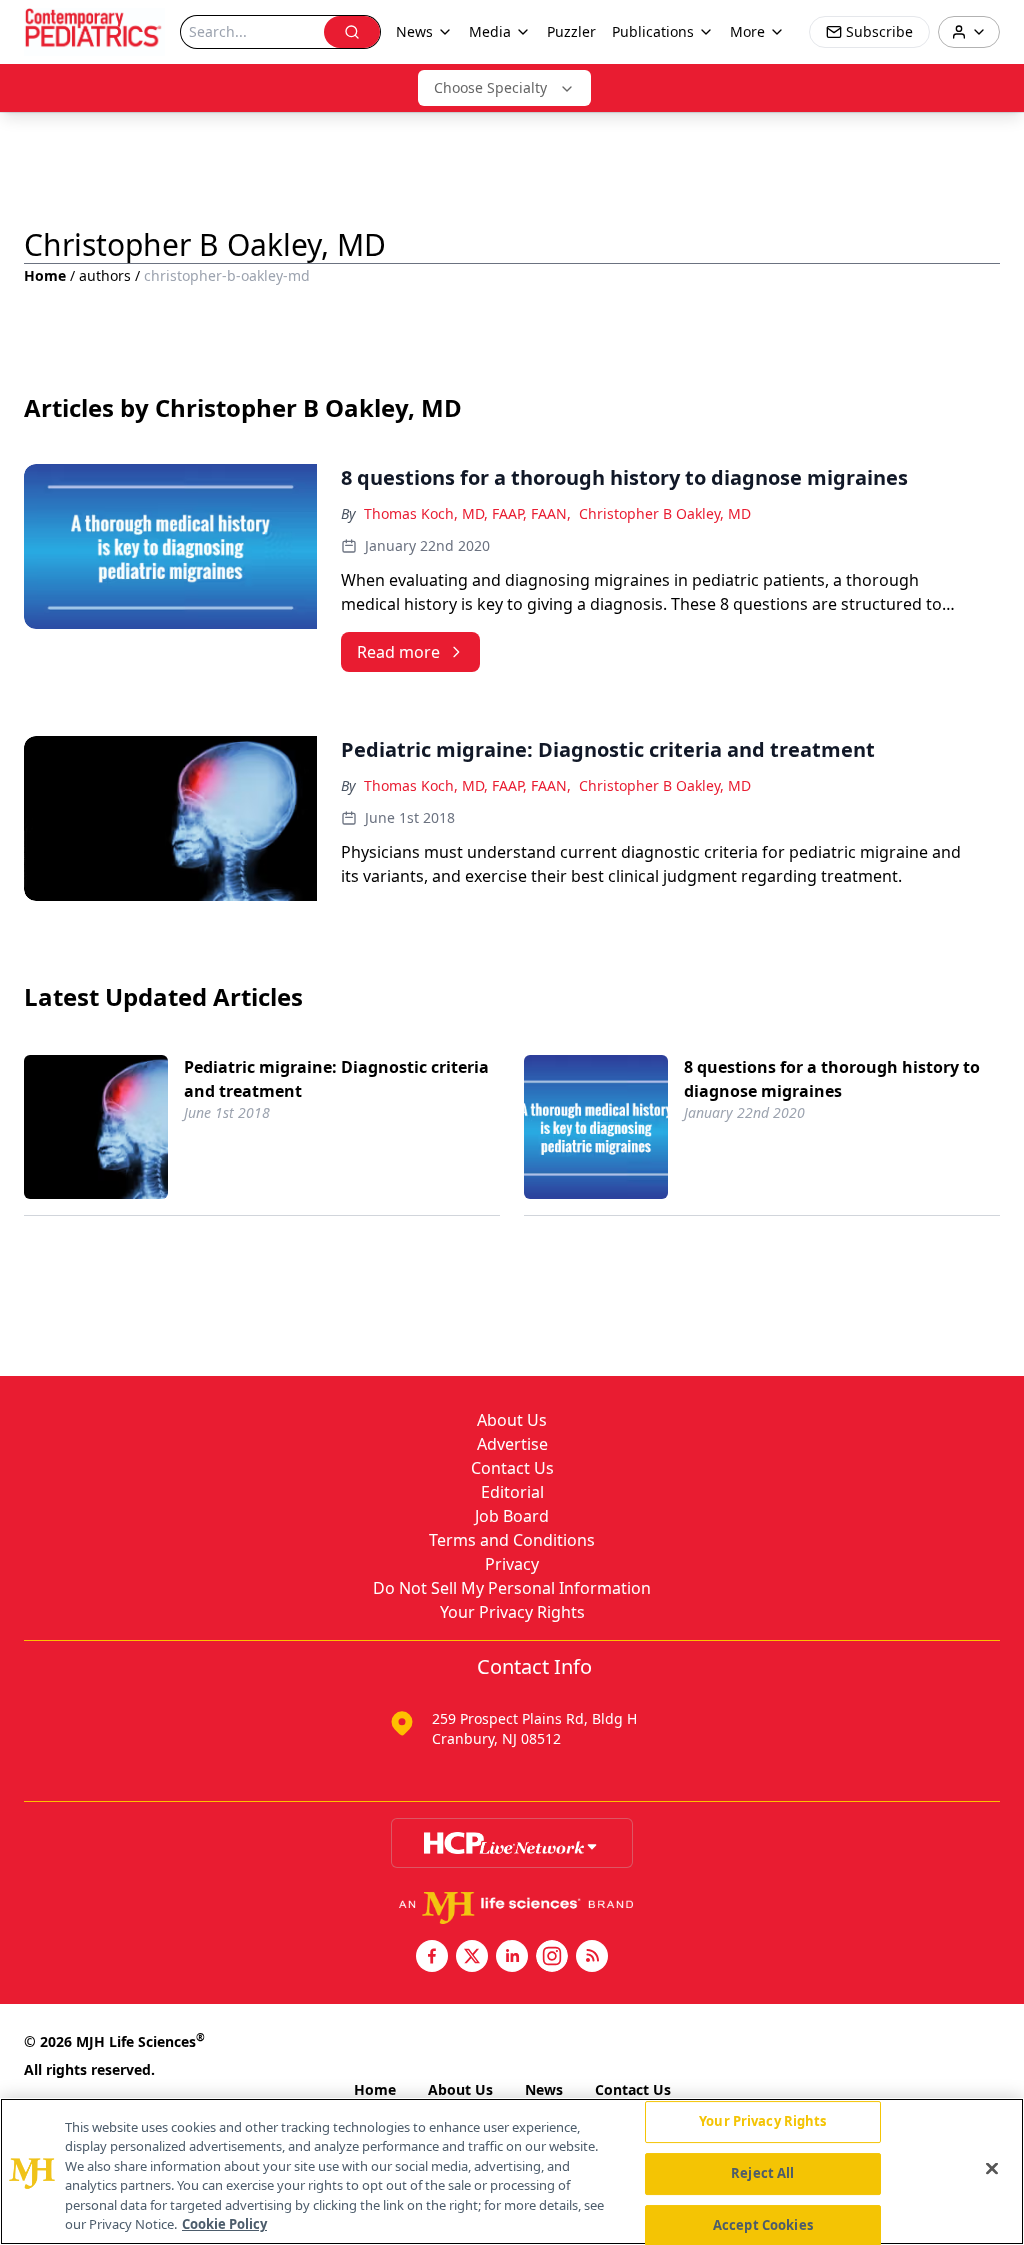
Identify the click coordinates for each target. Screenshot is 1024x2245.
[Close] (992, 2169)
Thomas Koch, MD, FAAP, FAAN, (467, 513)
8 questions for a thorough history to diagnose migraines (832, 1079)
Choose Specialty (490, 87)
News (544, 2089)
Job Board (512, 1516)
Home (45, 275)
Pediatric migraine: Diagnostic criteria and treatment (336, 1079)
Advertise (512, 1444)
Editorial (512, 1492)
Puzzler (571, 31)
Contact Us (512, 1468)
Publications (653, 31)
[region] (512, 2171)
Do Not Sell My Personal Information (512, 1588)
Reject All (762, 2173)
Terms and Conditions (512, 1540)
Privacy (512, 1564)
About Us (512, 1420)
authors (105, 275)
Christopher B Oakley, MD (665, 513)
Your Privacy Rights (512, 1612)
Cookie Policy (224, 2224)
